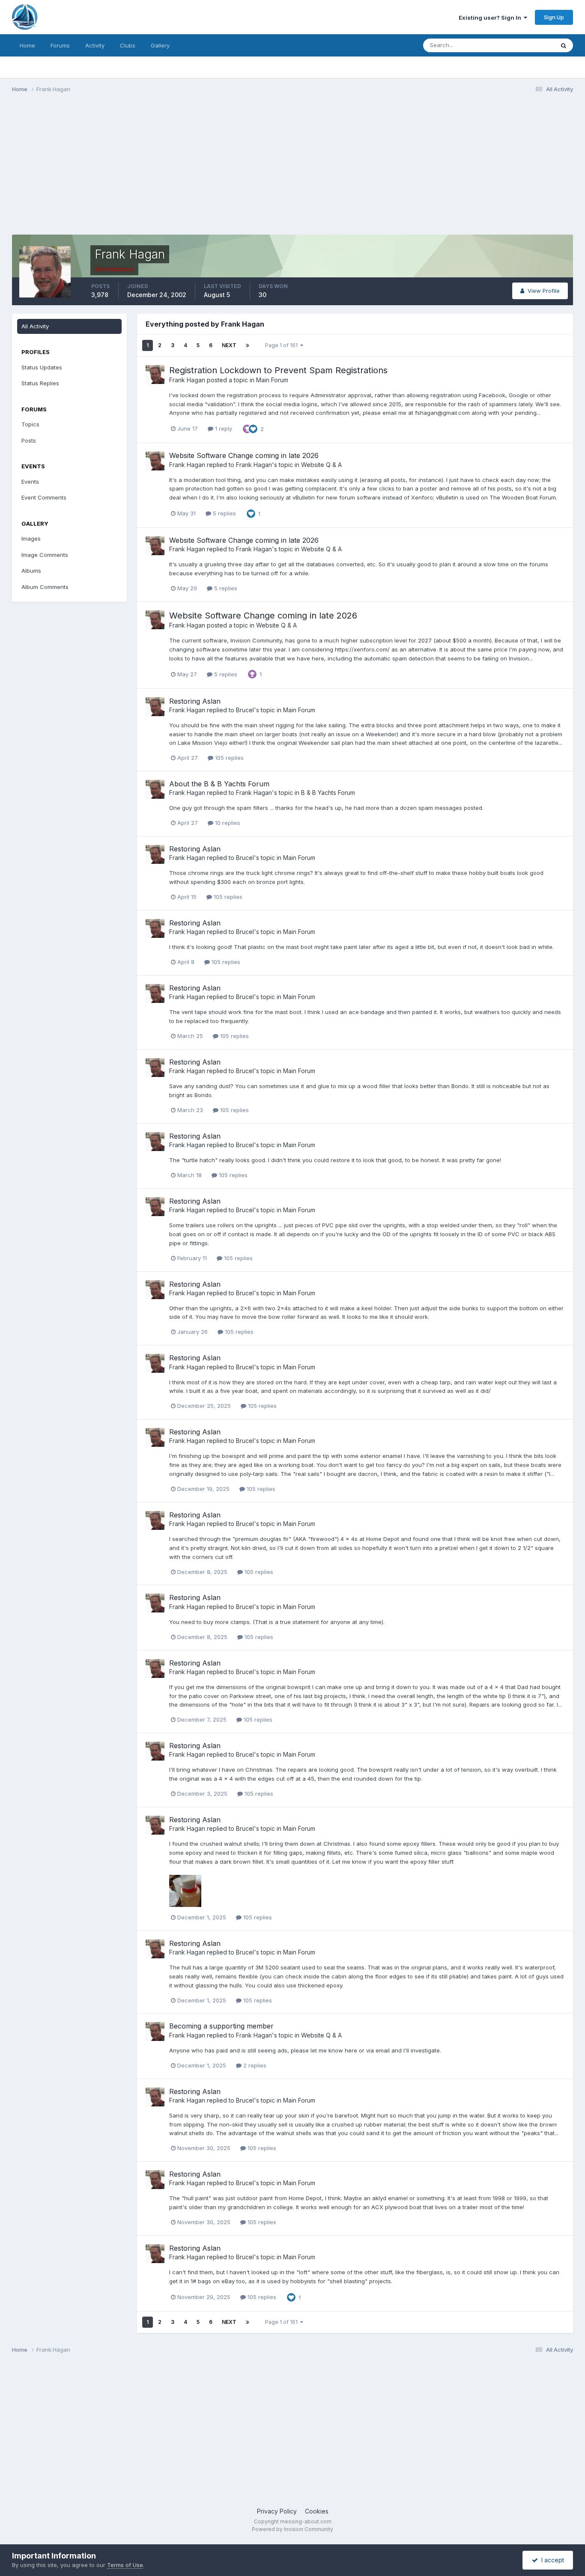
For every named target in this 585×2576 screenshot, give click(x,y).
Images (31, 538)
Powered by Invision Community (292, 2529)
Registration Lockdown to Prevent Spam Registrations (278, 370)
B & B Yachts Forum (328, 793)
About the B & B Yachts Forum (219, 784)
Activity (95, 45)
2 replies (254, 2065)
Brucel (245, 710)
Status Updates (523, 45)
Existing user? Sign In (491, 18)
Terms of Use (125, 2565)
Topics (30, 424)
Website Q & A (321, 465)
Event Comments (44, 497)
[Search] (564, 45)
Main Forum (272, 380)
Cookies (317, 2511)
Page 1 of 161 (283, 345)
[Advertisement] (168, 166)
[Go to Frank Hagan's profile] (155, 375)
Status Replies (40, 383)
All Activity (35, 326)
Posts (29, 440)
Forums (60, 45)
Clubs (128, 45)
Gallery (160, 45)
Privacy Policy (277, 2511)
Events (30, 482)
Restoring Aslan (195, 701)
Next (229, 345)
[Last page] (248, 345)
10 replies (227, 823)
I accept (551, 2560)
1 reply (223, 428)
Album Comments (45, 587)
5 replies (224, 513)
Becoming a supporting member (221, 2026)
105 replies (228, 758)
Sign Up (554, 17)
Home (27, 45)
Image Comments (45, 555)
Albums (31, 571)
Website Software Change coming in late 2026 (244, 455)
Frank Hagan (187, 380)
